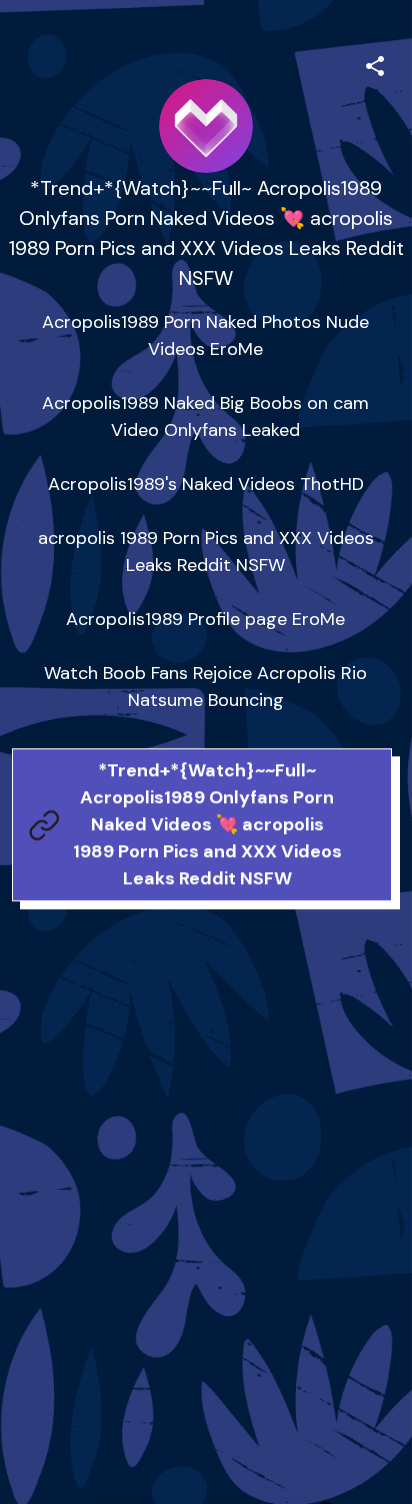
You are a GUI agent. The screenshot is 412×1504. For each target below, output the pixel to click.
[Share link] (375, 63)
